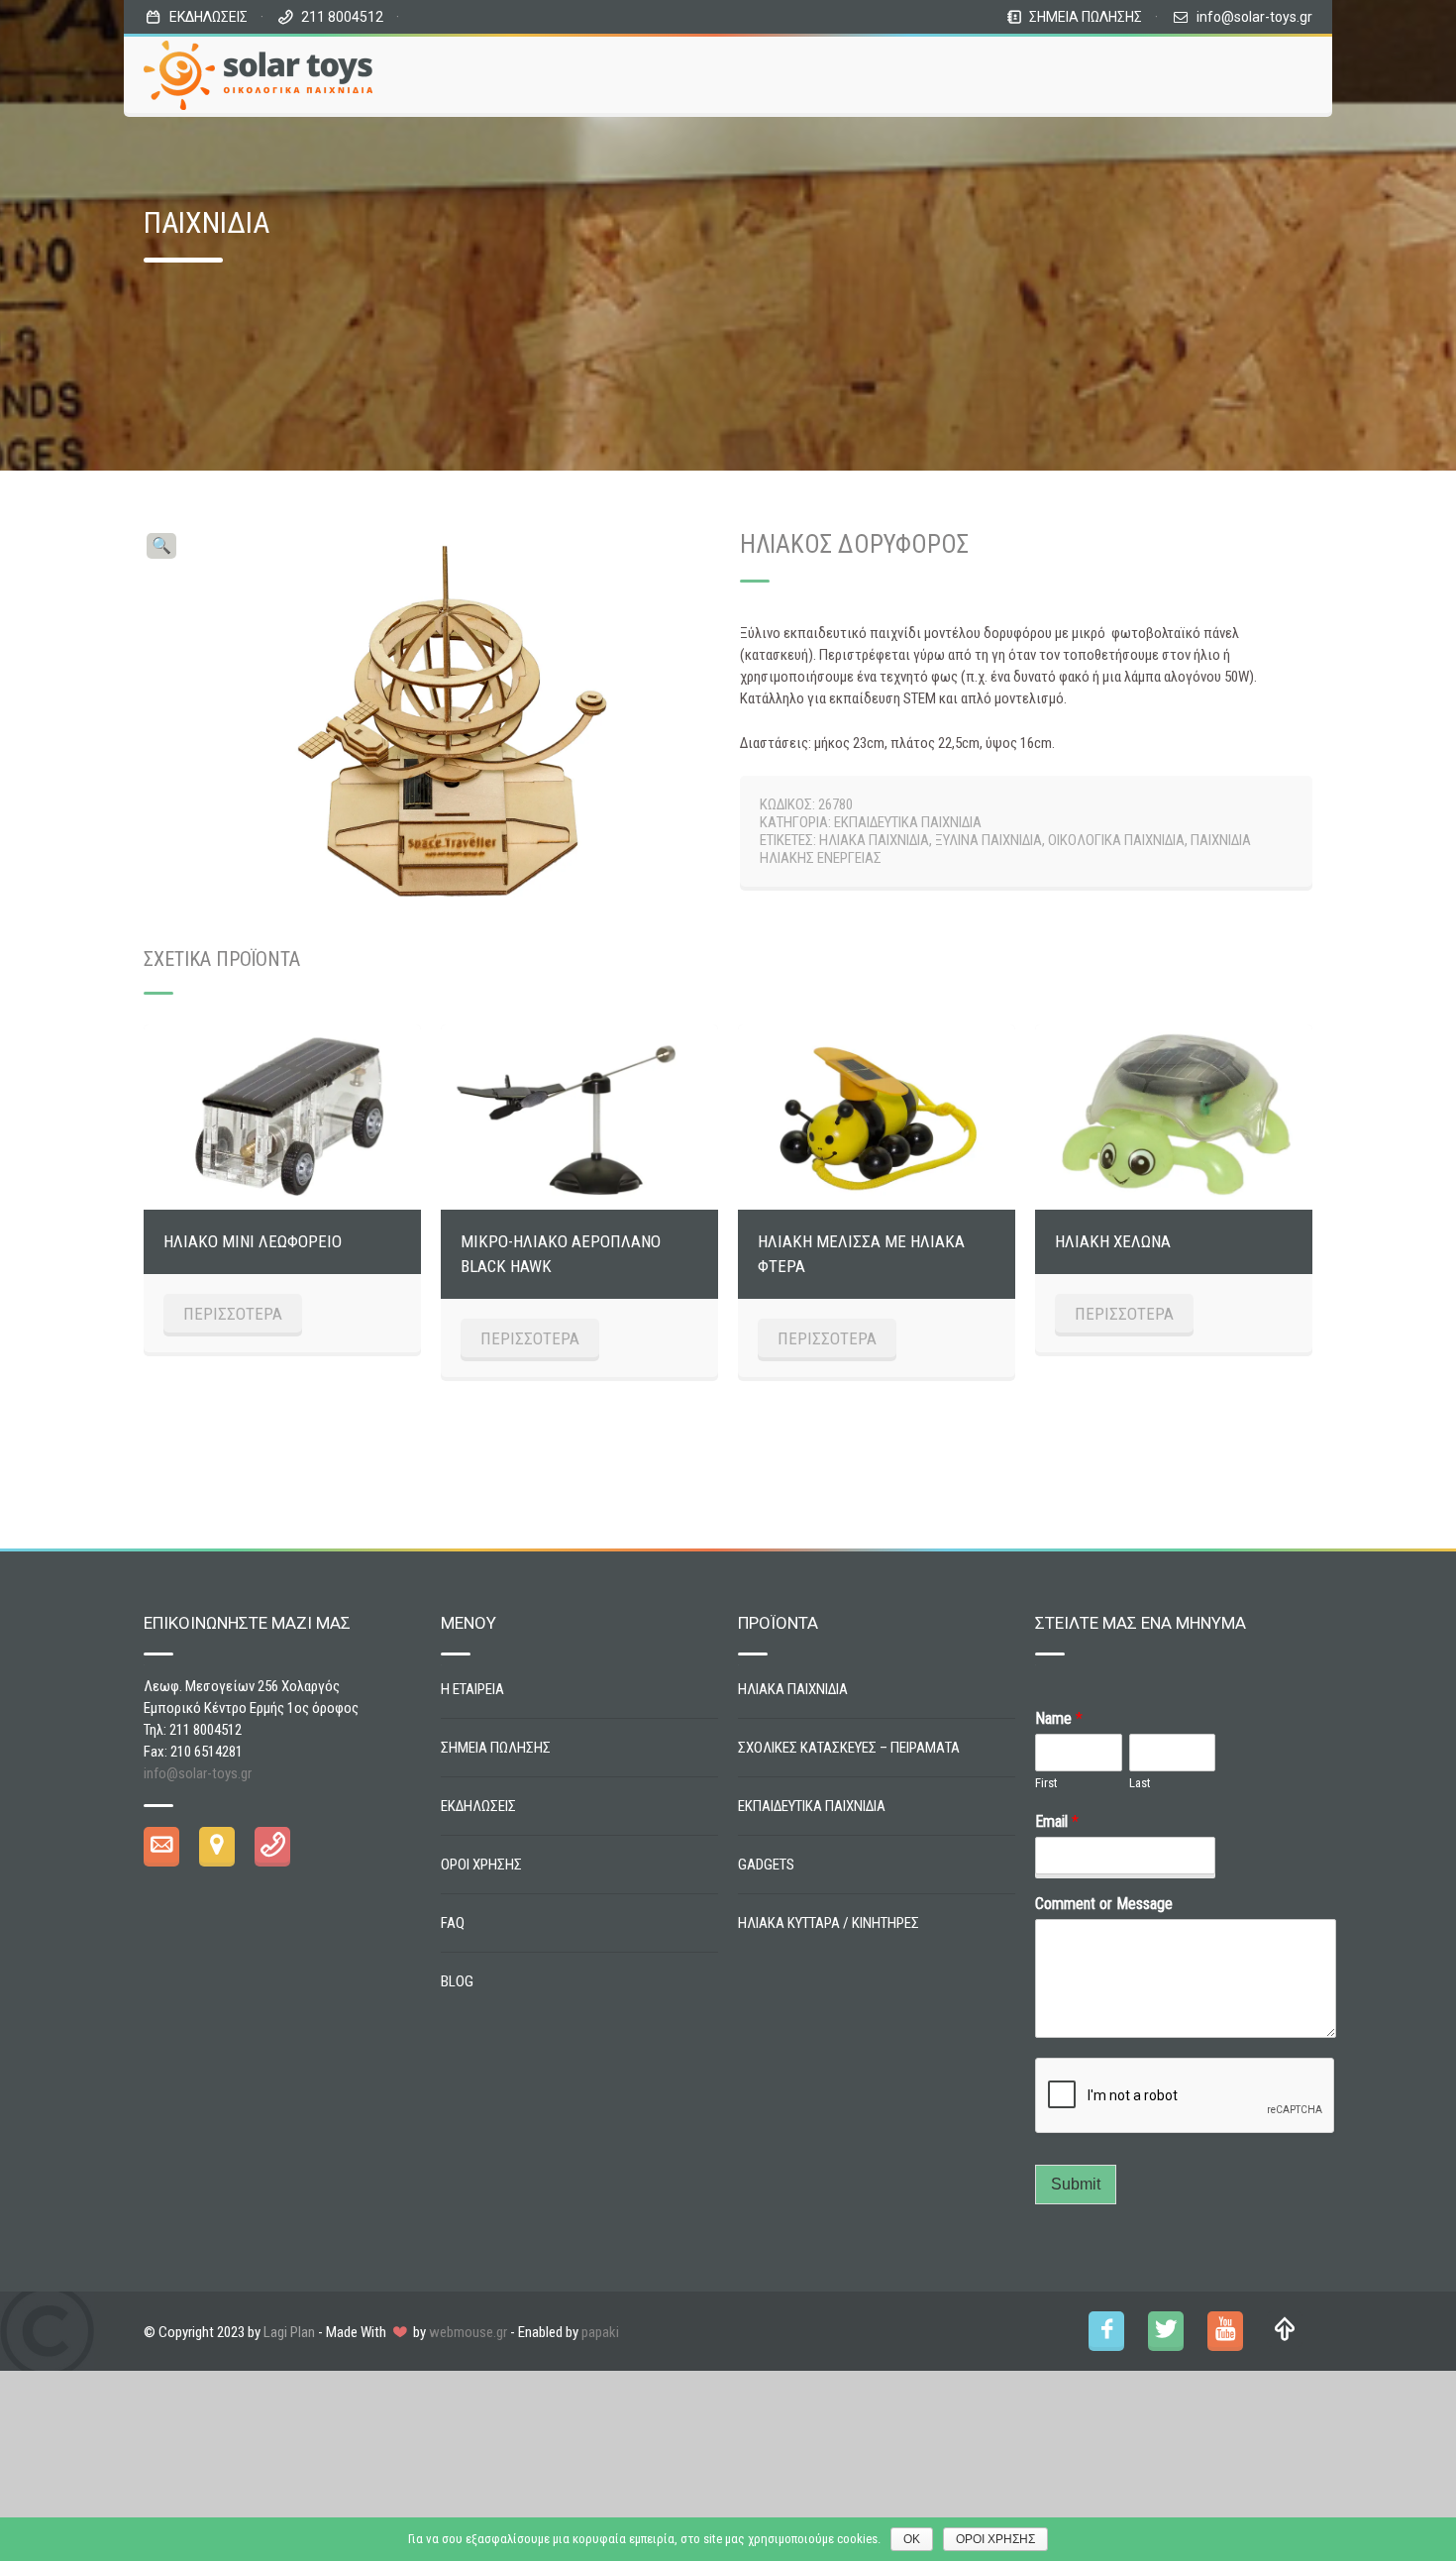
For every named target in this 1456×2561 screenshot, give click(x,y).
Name (1059, 1718)
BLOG (457, 1981)
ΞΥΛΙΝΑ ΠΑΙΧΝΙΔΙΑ (988, 840)
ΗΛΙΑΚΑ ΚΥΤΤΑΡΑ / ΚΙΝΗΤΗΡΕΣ (829, 1923)
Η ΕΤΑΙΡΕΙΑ (472, 1689)
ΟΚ (912, 2539)
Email (1057, 1821)
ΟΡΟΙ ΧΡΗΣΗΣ (481, 1865)
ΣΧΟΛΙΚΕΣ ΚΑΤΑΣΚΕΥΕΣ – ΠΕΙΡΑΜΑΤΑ (849, 1748)
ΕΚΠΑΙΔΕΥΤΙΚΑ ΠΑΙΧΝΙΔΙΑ (908, 822)
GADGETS (766, 1865)
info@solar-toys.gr (1254, 17)
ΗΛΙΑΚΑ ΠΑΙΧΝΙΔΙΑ (874, 840)
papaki (600, 2332)
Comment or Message (1104, 1904)
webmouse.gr (468, 2332)
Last (1140, 1783)
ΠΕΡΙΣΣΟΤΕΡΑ (233, 1314)
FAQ (453, 1923)
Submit (1076, 2184)
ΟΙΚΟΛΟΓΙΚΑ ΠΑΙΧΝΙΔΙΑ (1116, 840)
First (1046, 1783)
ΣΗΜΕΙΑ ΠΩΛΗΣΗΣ (1086, 17)
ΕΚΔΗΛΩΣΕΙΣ (208, 17)
